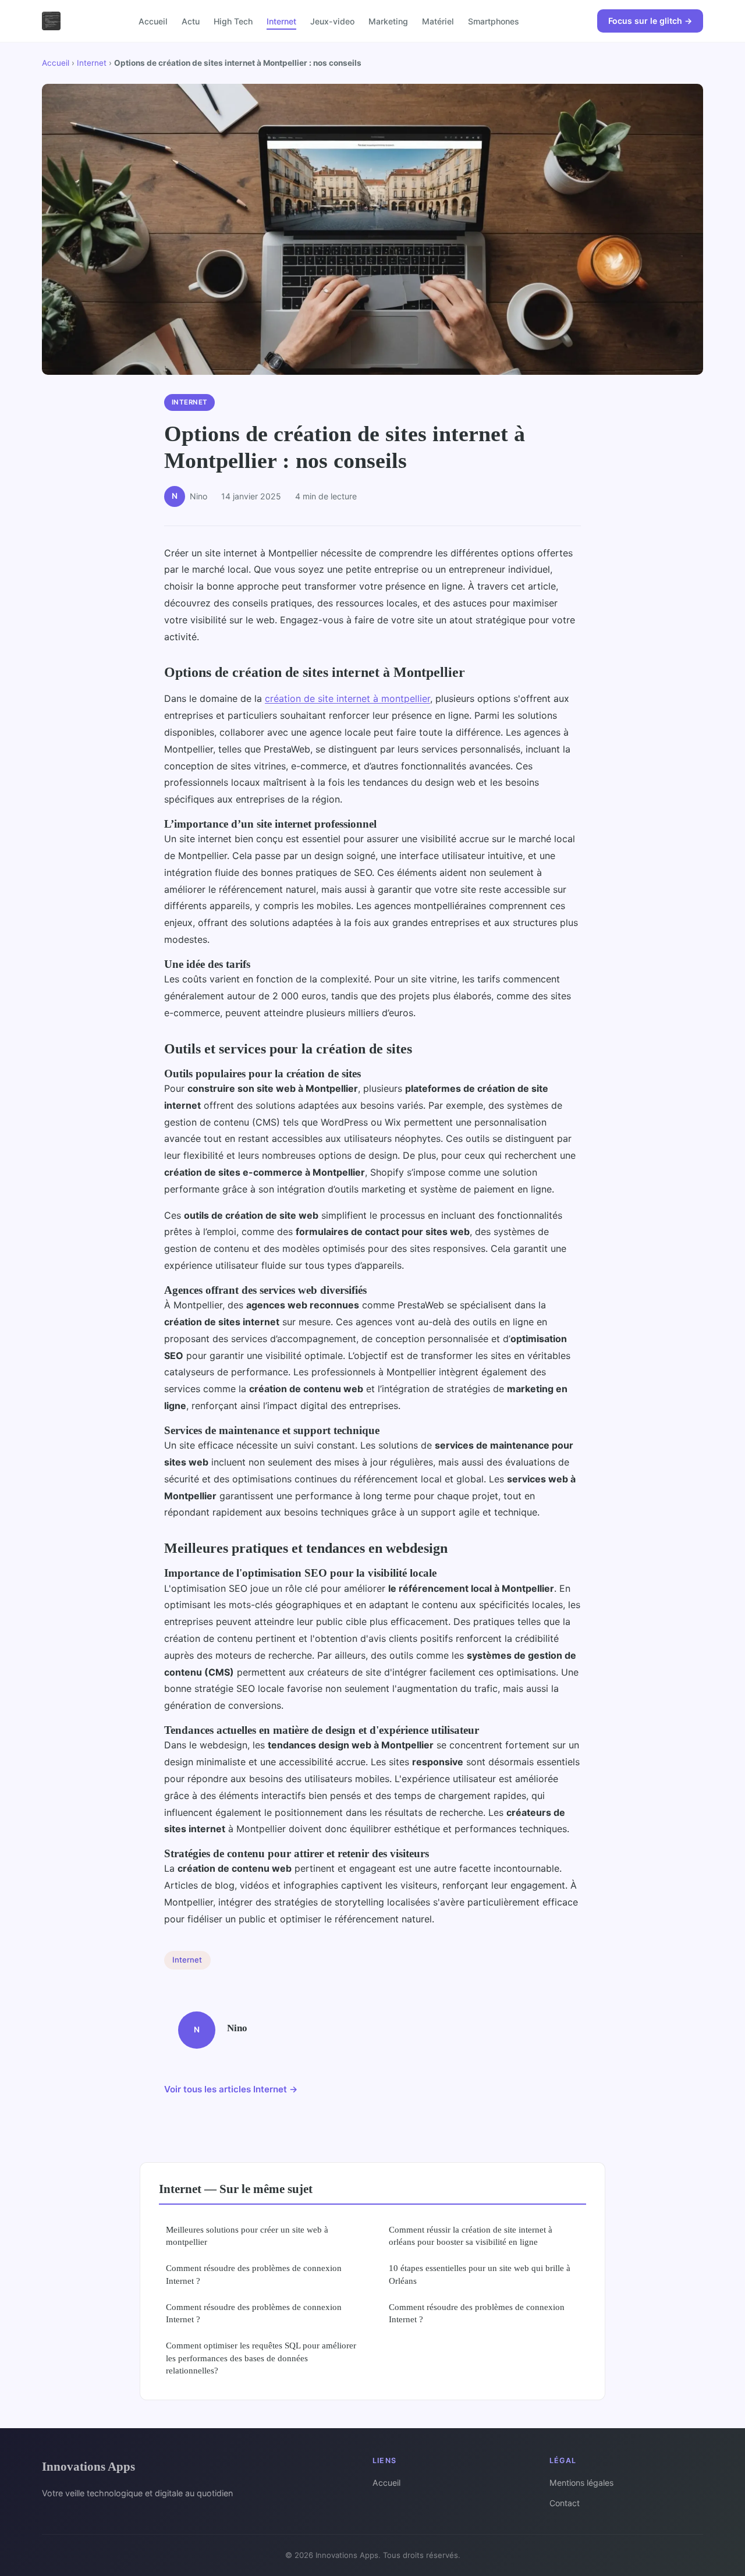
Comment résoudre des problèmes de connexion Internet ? (254, 2274)
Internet (281, 21)
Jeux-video (332, 21)
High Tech (233, 21)
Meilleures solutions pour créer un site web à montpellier (247, 2236)
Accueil (153, 21)
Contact (565, 2503)
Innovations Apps (88, 2466)
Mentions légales (581, 2483)
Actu (191, 21)
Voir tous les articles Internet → (231, 2089)
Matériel (438, 21)
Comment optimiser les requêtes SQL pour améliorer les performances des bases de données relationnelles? (261, 2358)
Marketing (388, 21)
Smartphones (494, 21)
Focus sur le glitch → (650, 21)
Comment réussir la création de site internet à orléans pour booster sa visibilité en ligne (471, 2236)
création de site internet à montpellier (347, 698)
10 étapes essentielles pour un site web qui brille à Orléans (480, 2274)
